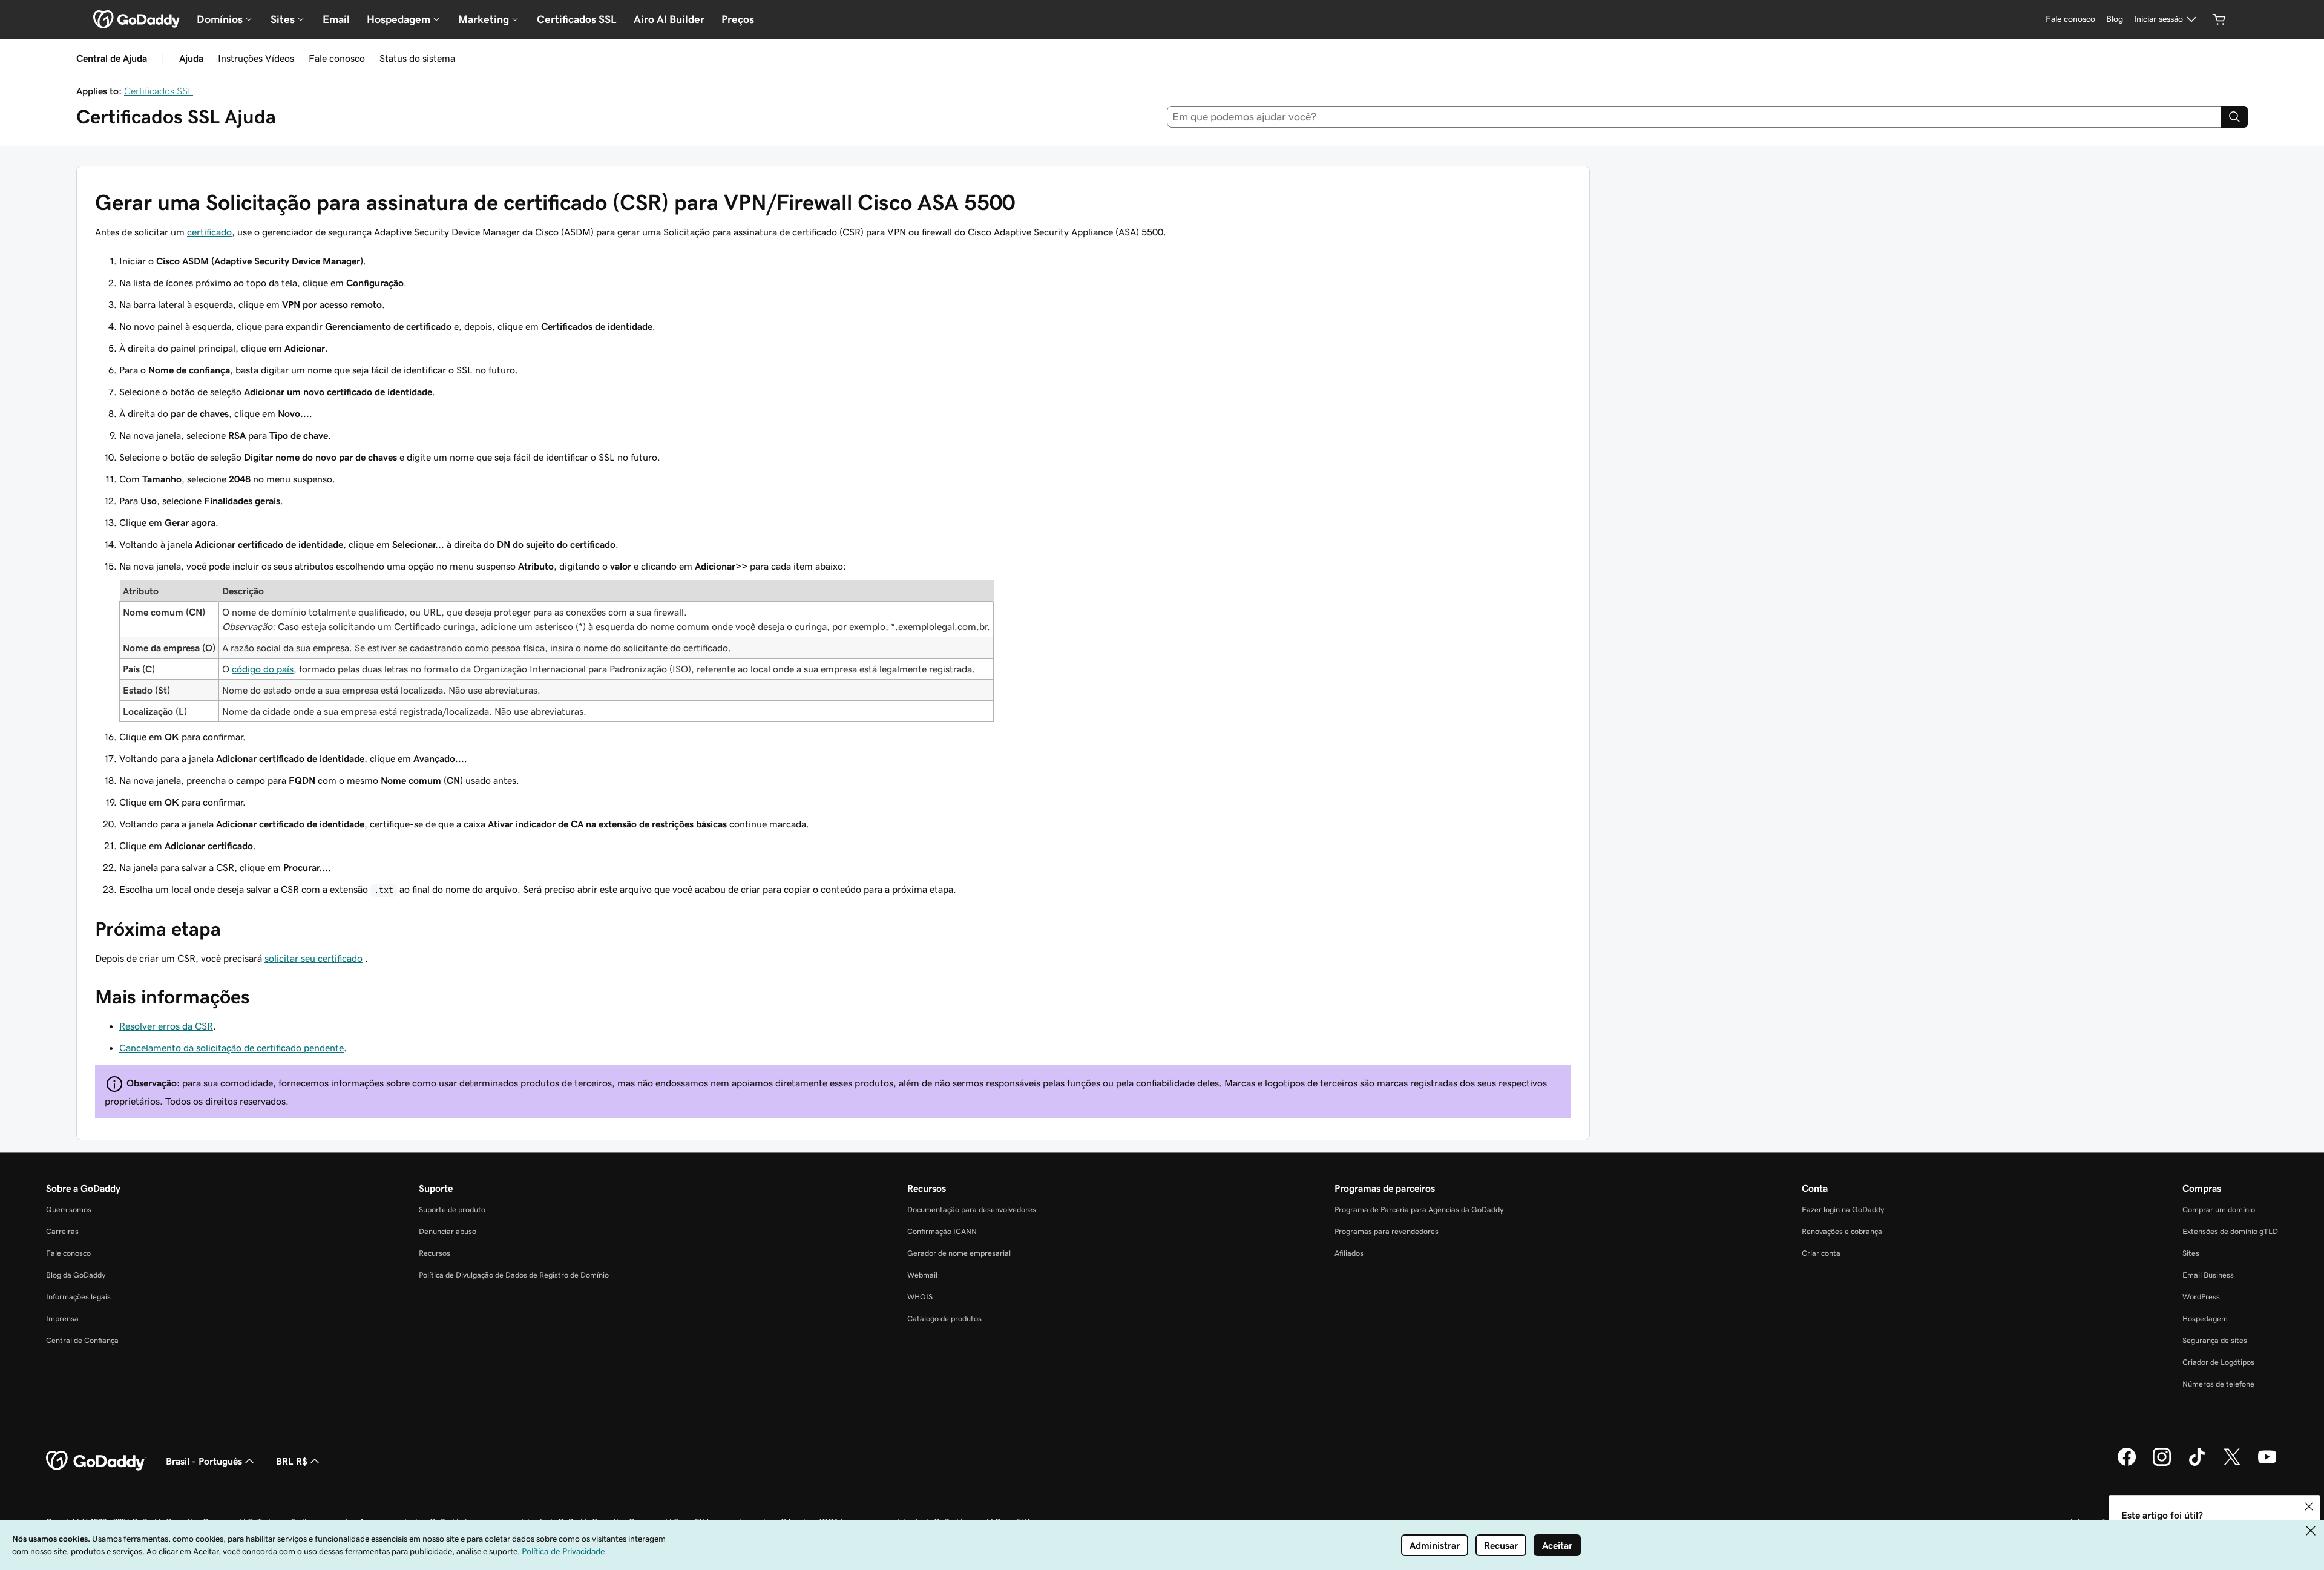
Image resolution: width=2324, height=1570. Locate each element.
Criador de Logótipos (2218, 1362)
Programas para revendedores (1387, 1231)
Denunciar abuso (448, 1231)
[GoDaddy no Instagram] (2162, 1464)
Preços (738, 19)
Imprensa (62, 1319)
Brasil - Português (204, 1461)
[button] (2309, 1506)
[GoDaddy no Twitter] (2232, 1464)
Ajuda (191, 58)
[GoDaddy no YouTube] (2267, 1464)
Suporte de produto (452, 1210)
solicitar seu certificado (313, 958)
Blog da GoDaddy (76, 1275)
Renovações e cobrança (1842, 1231)
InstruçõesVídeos (256, 58)
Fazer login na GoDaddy (1843, 1210)
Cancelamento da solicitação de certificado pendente (231, 1048)
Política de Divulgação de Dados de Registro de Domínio (514, 1275)
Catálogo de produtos (944, 1319)
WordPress (2201, 1297)
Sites (2191, 1253)
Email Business (2208, 1275)
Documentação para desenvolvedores (972, 1210)
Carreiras (62, 1231)
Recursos (435, 1253)
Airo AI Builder (669, 19)
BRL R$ (292, 1461)
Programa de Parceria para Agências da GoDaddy (1419, 1210)
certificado (209, 232)
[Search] (2234, 117)
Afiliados (1349, 1253)
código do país (263, 669)
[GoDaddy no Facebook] (2127, 1464)
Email (336, 19)
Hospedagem (2205, 1319)
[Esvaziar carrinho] (2219, 19)
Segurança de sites (2215, 1340)
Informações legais (78, 1297)
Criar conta (1821, 1253)
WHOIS (920, 1297)
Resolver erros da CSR (166, 1026)
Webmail (922, 1275)
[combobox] (1694, 117)
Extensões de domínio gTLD (2230, 1231)
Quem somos (69, 1210)
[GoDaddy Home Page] (96, 1461)
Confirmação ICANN (942, 1231)
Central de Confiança (82, 1340)
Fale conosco (337, 58)
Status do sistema (417, 58)
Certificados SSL (577, 19)
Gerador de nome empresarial (959, 1253)
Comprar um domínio (2219, 1210)
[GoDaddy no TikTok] (2197, 1464)
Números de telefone (2218, 1384)
